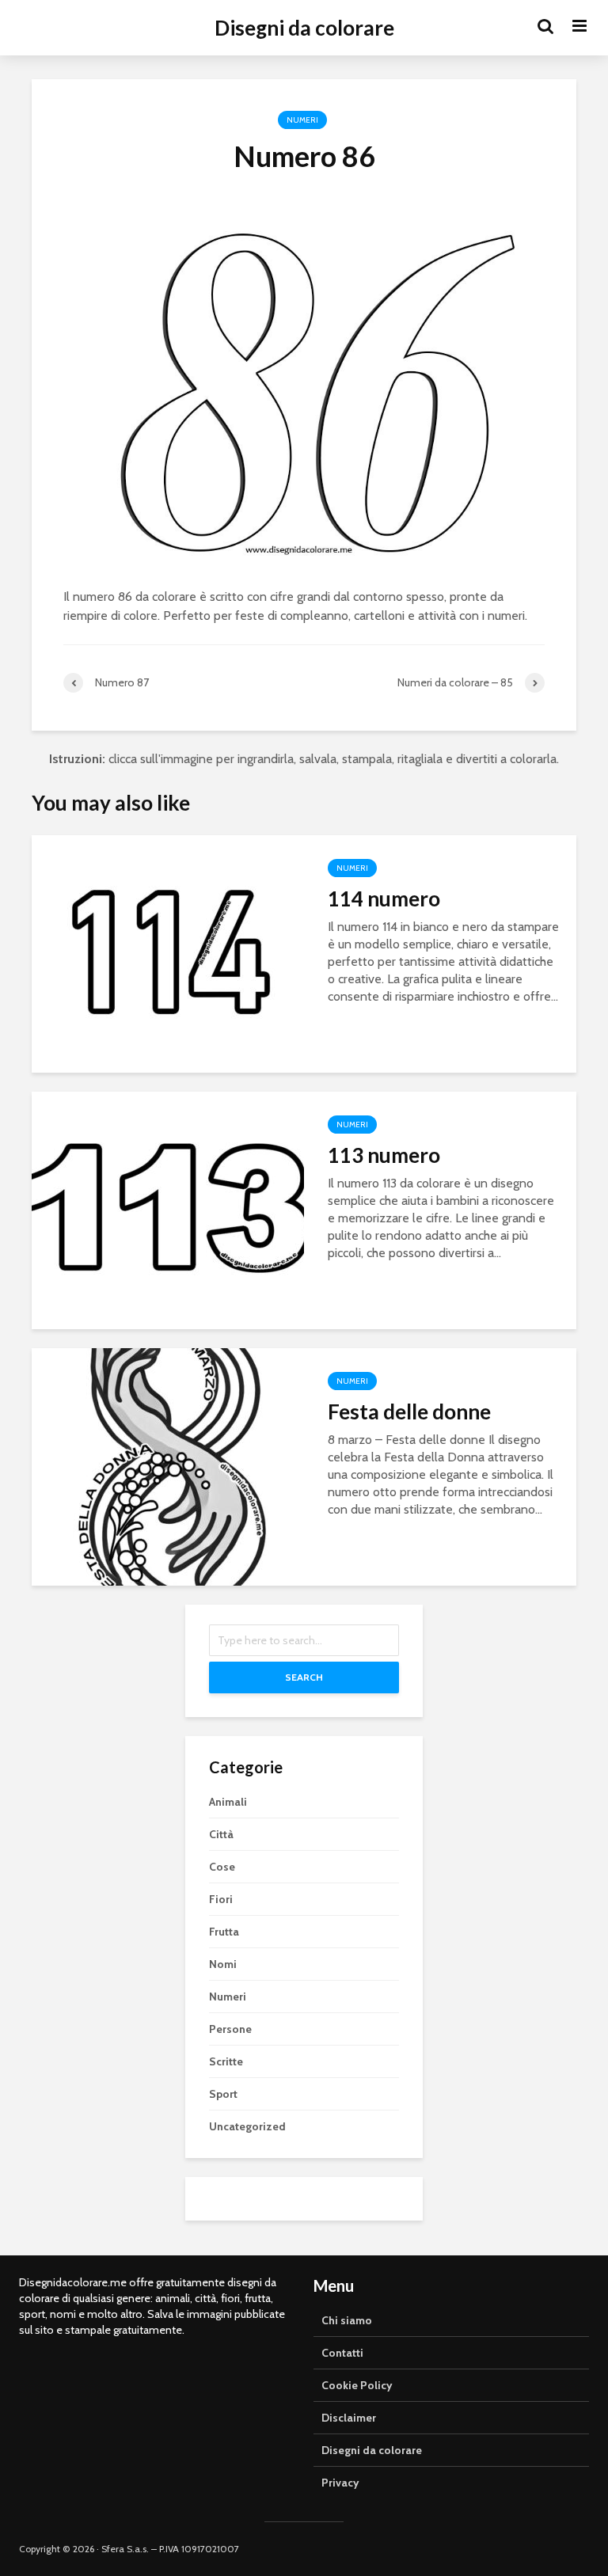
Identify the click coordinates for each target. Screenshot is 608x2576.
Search (304, 1677)
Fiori (221, 1899)
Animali (228, 1802)
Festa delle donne (409, 1411)
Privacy (340, 2483)
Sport (223, 2094)
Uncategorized (247, 2126)
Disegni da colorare (304, 28)
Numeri (302, 120)
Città (221, 1834)
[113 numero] (168, 1209)
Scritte (226, 2061)
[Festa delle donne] (168, 1466)
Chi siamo (347, 2320)
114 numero (384, 899)
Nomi (223, 1964)
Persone (230, 2029)
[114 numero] (168, 953)
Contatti (342, 2353)
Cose (222, 1867)
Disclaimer (349, 2418)
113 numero (384, 1155)
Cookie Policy (357, 2385)
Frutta (224, 1932)
